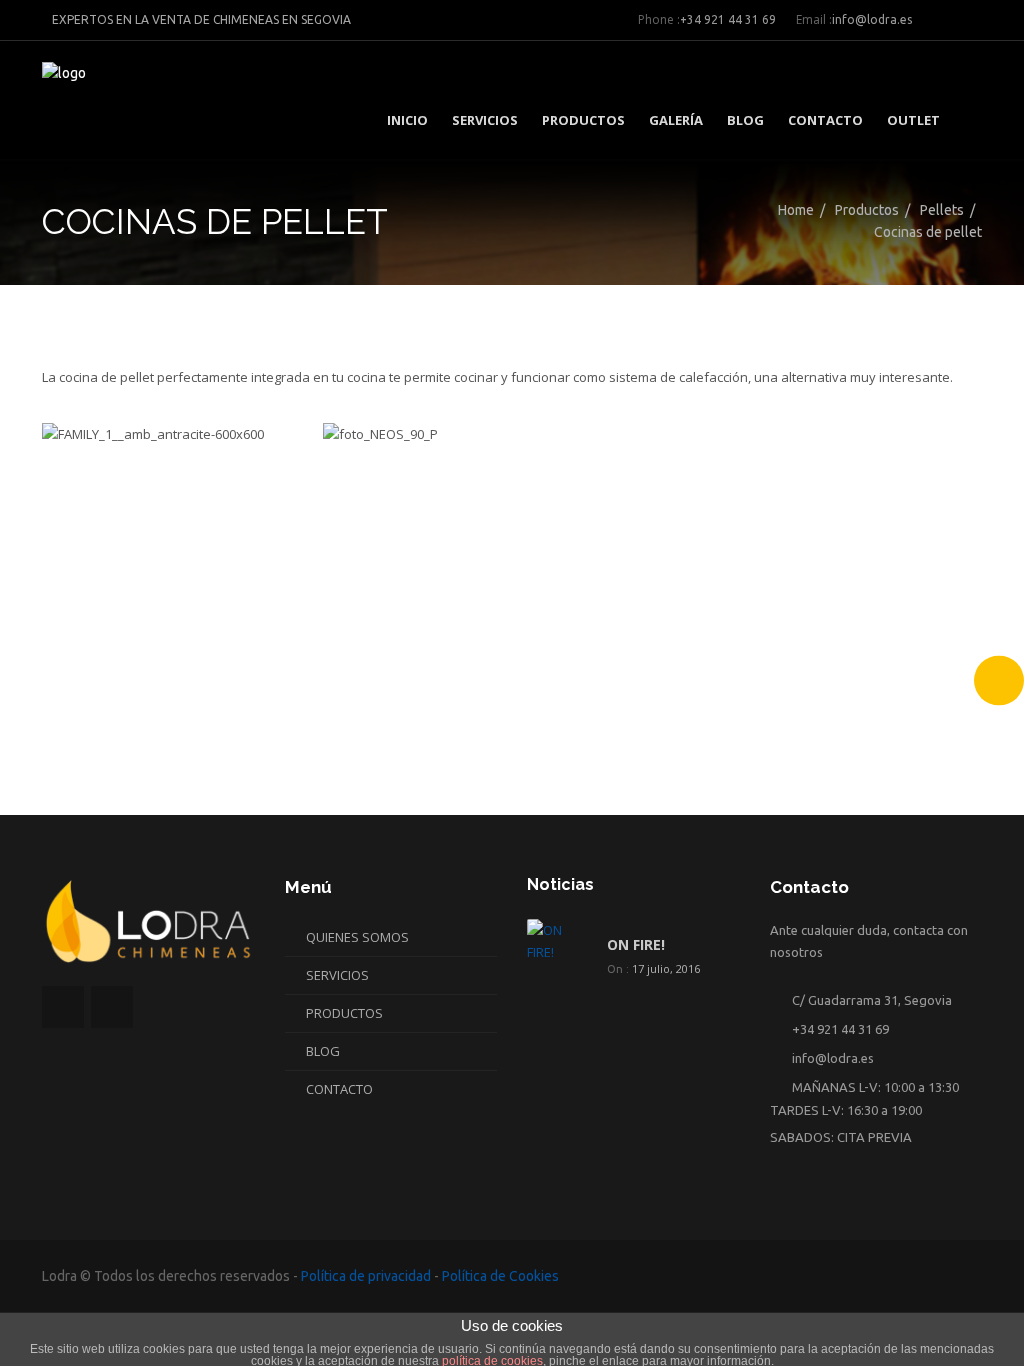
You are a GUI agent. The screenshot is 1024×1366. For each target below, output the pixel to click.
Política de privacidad (366, 1276)
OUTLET (913, 120)
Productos (583, 120)
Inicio (407, 120)
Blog (745, 120)
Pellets (942, 210)
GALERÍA (676, 120)
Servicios (485, 120)
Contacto (825, 120)
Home (796, 210)
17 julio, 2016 (666, 968)
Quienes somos (357, 937)
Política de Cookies (500, 1276)
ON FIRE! (636, 944)
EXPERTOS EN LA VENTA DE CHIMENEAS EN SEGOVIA (201, 19)
